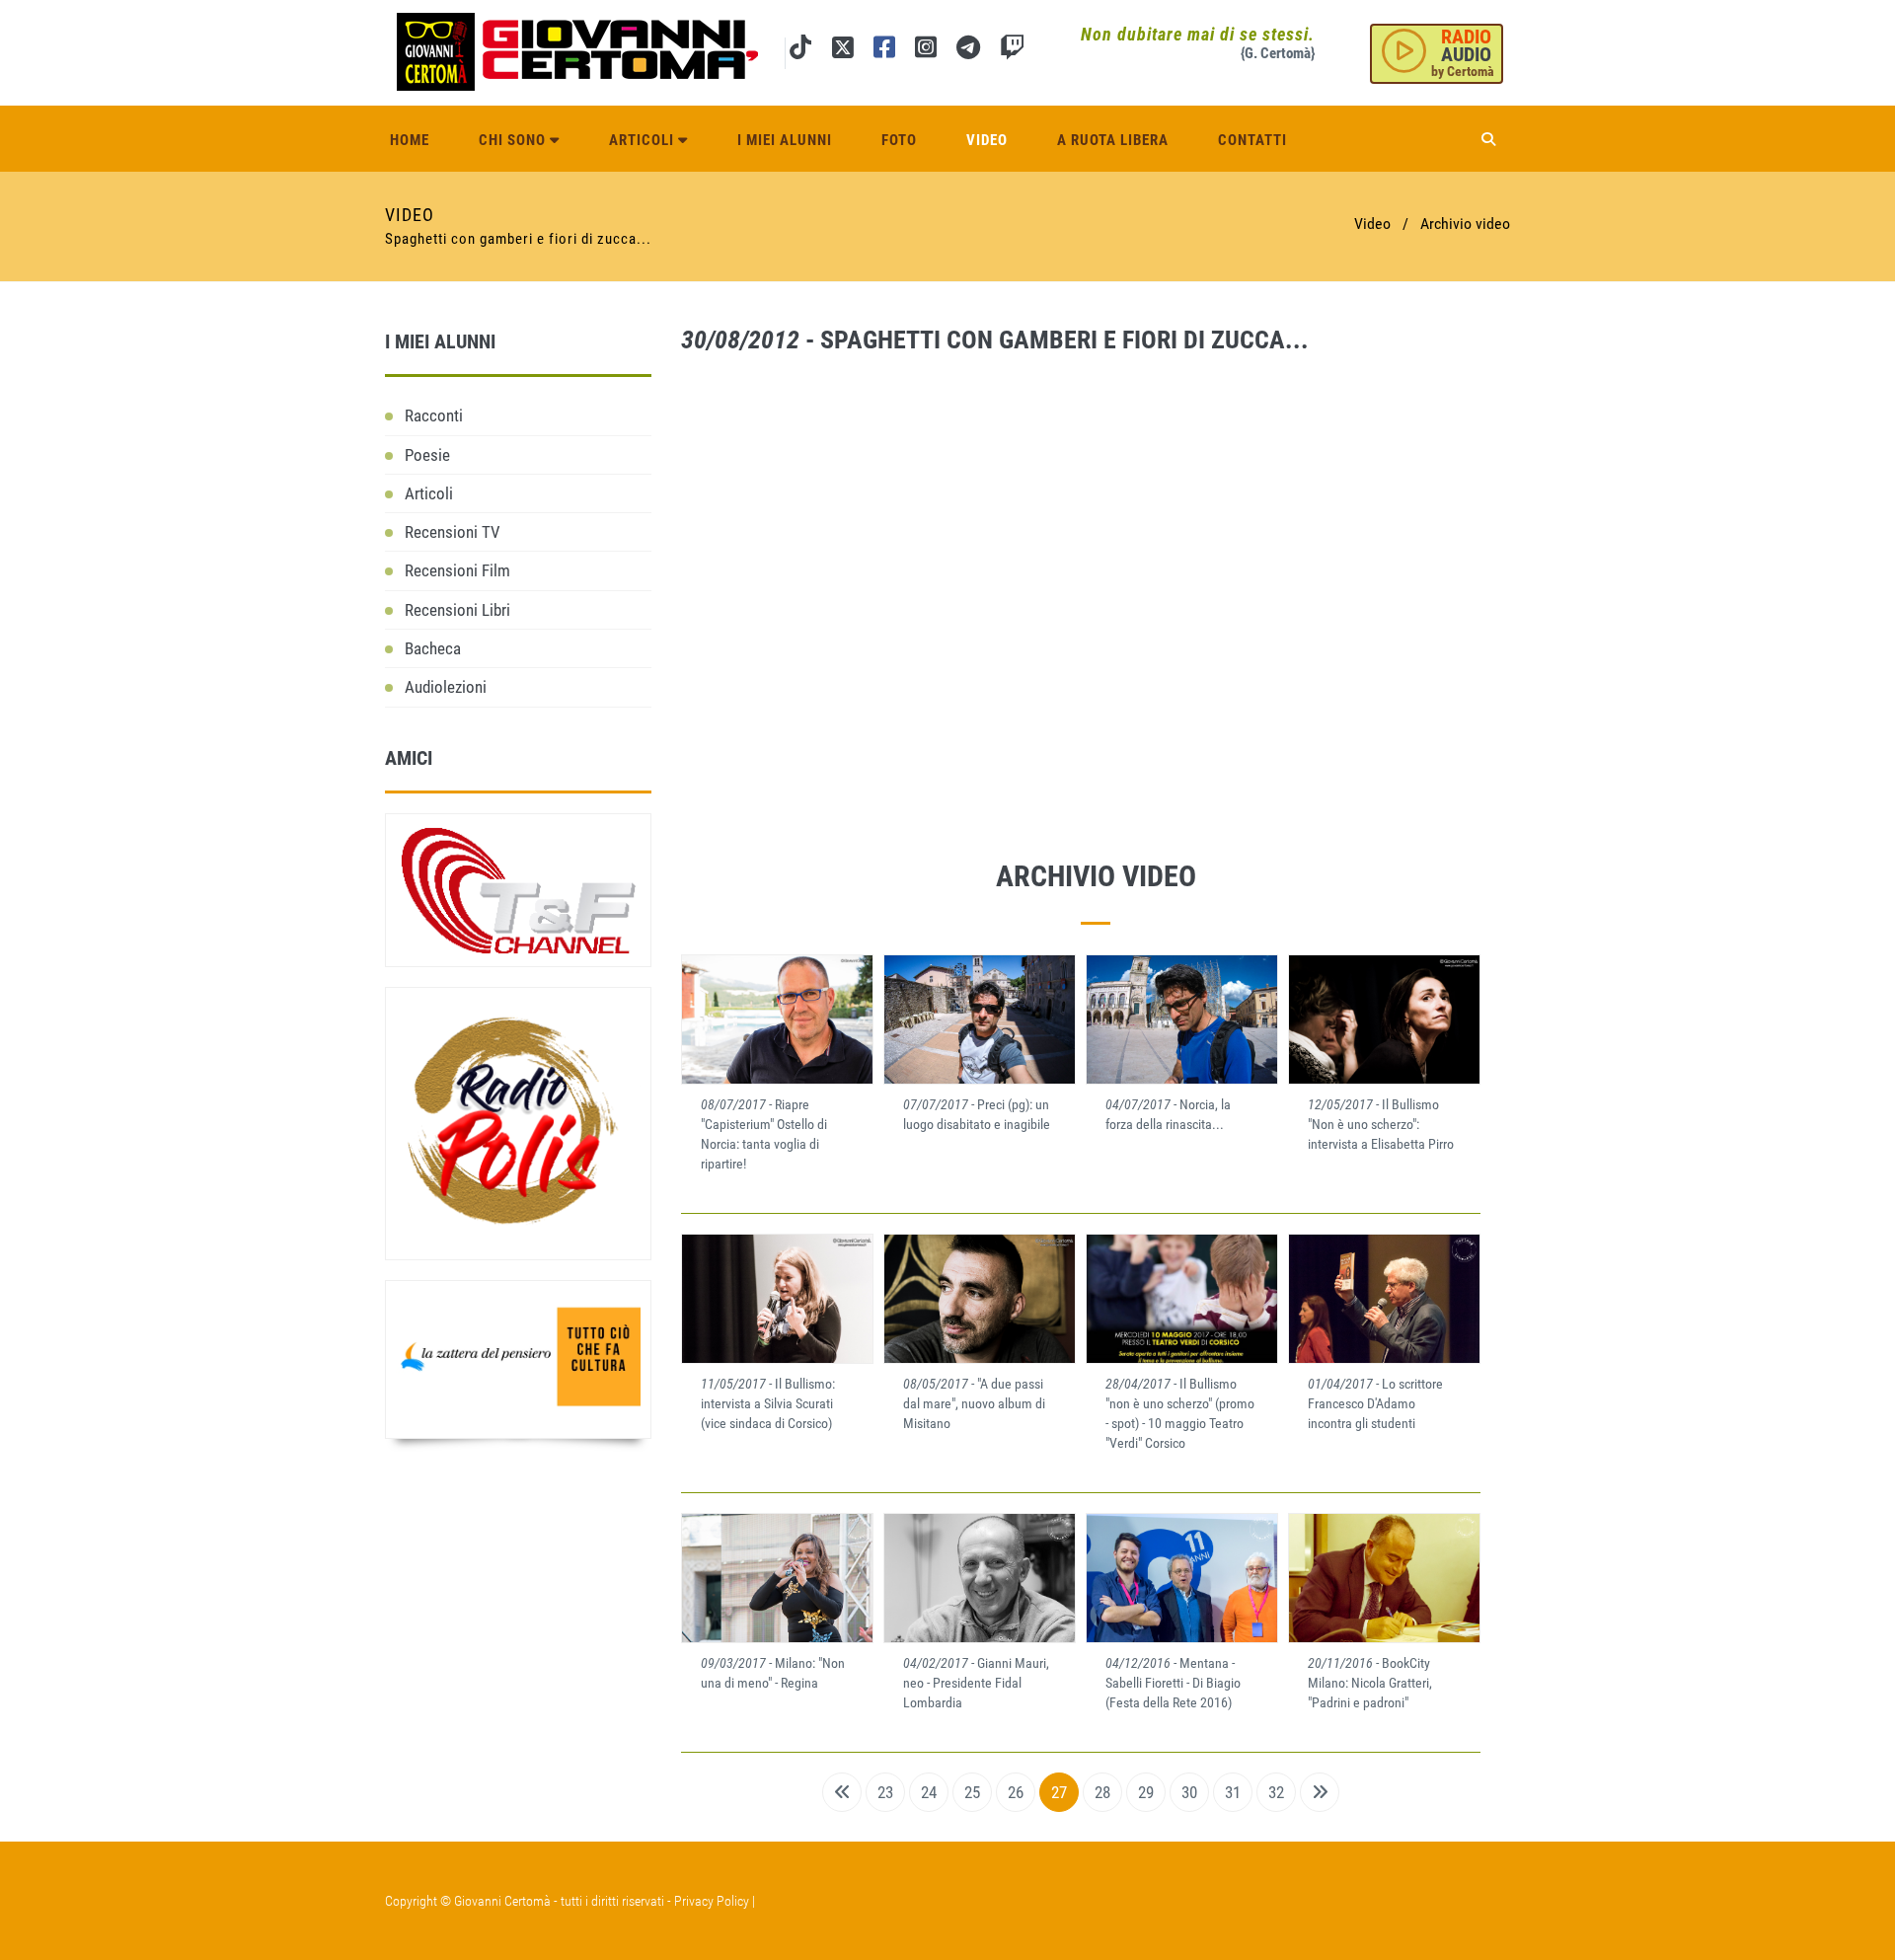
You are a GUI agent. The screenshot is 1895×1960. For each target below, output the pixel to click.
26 (1016, 1792)
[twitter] (842, 51)
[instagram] (926, 51)
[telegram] (968, 51)
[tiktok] (800, 51)
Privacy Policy (712, 1901)
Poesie (427, 455)
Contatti (1252, 140)
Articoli (644, 140)
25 (972, 1792)
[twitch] (1012, 51)
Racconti (434, 415)
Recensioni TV (453, 532)
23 (885, 1792)
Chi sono (514, 140)
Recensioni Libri (457, 610)
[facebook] (884, 51)
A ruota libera (1113, 140)
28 (1102, 1792)
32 (1276, 1792)
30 (1189, 1792)
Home (410, 140)
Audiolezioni (446, 687)
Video (987, 140)
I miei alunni (785, 140)
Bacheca (433, 648)
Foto (899, 140)
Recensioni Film (457, 570)
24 (929, 1792)
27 (1059, 1792)
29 (1146, 1792)
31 (1233, 1792)
